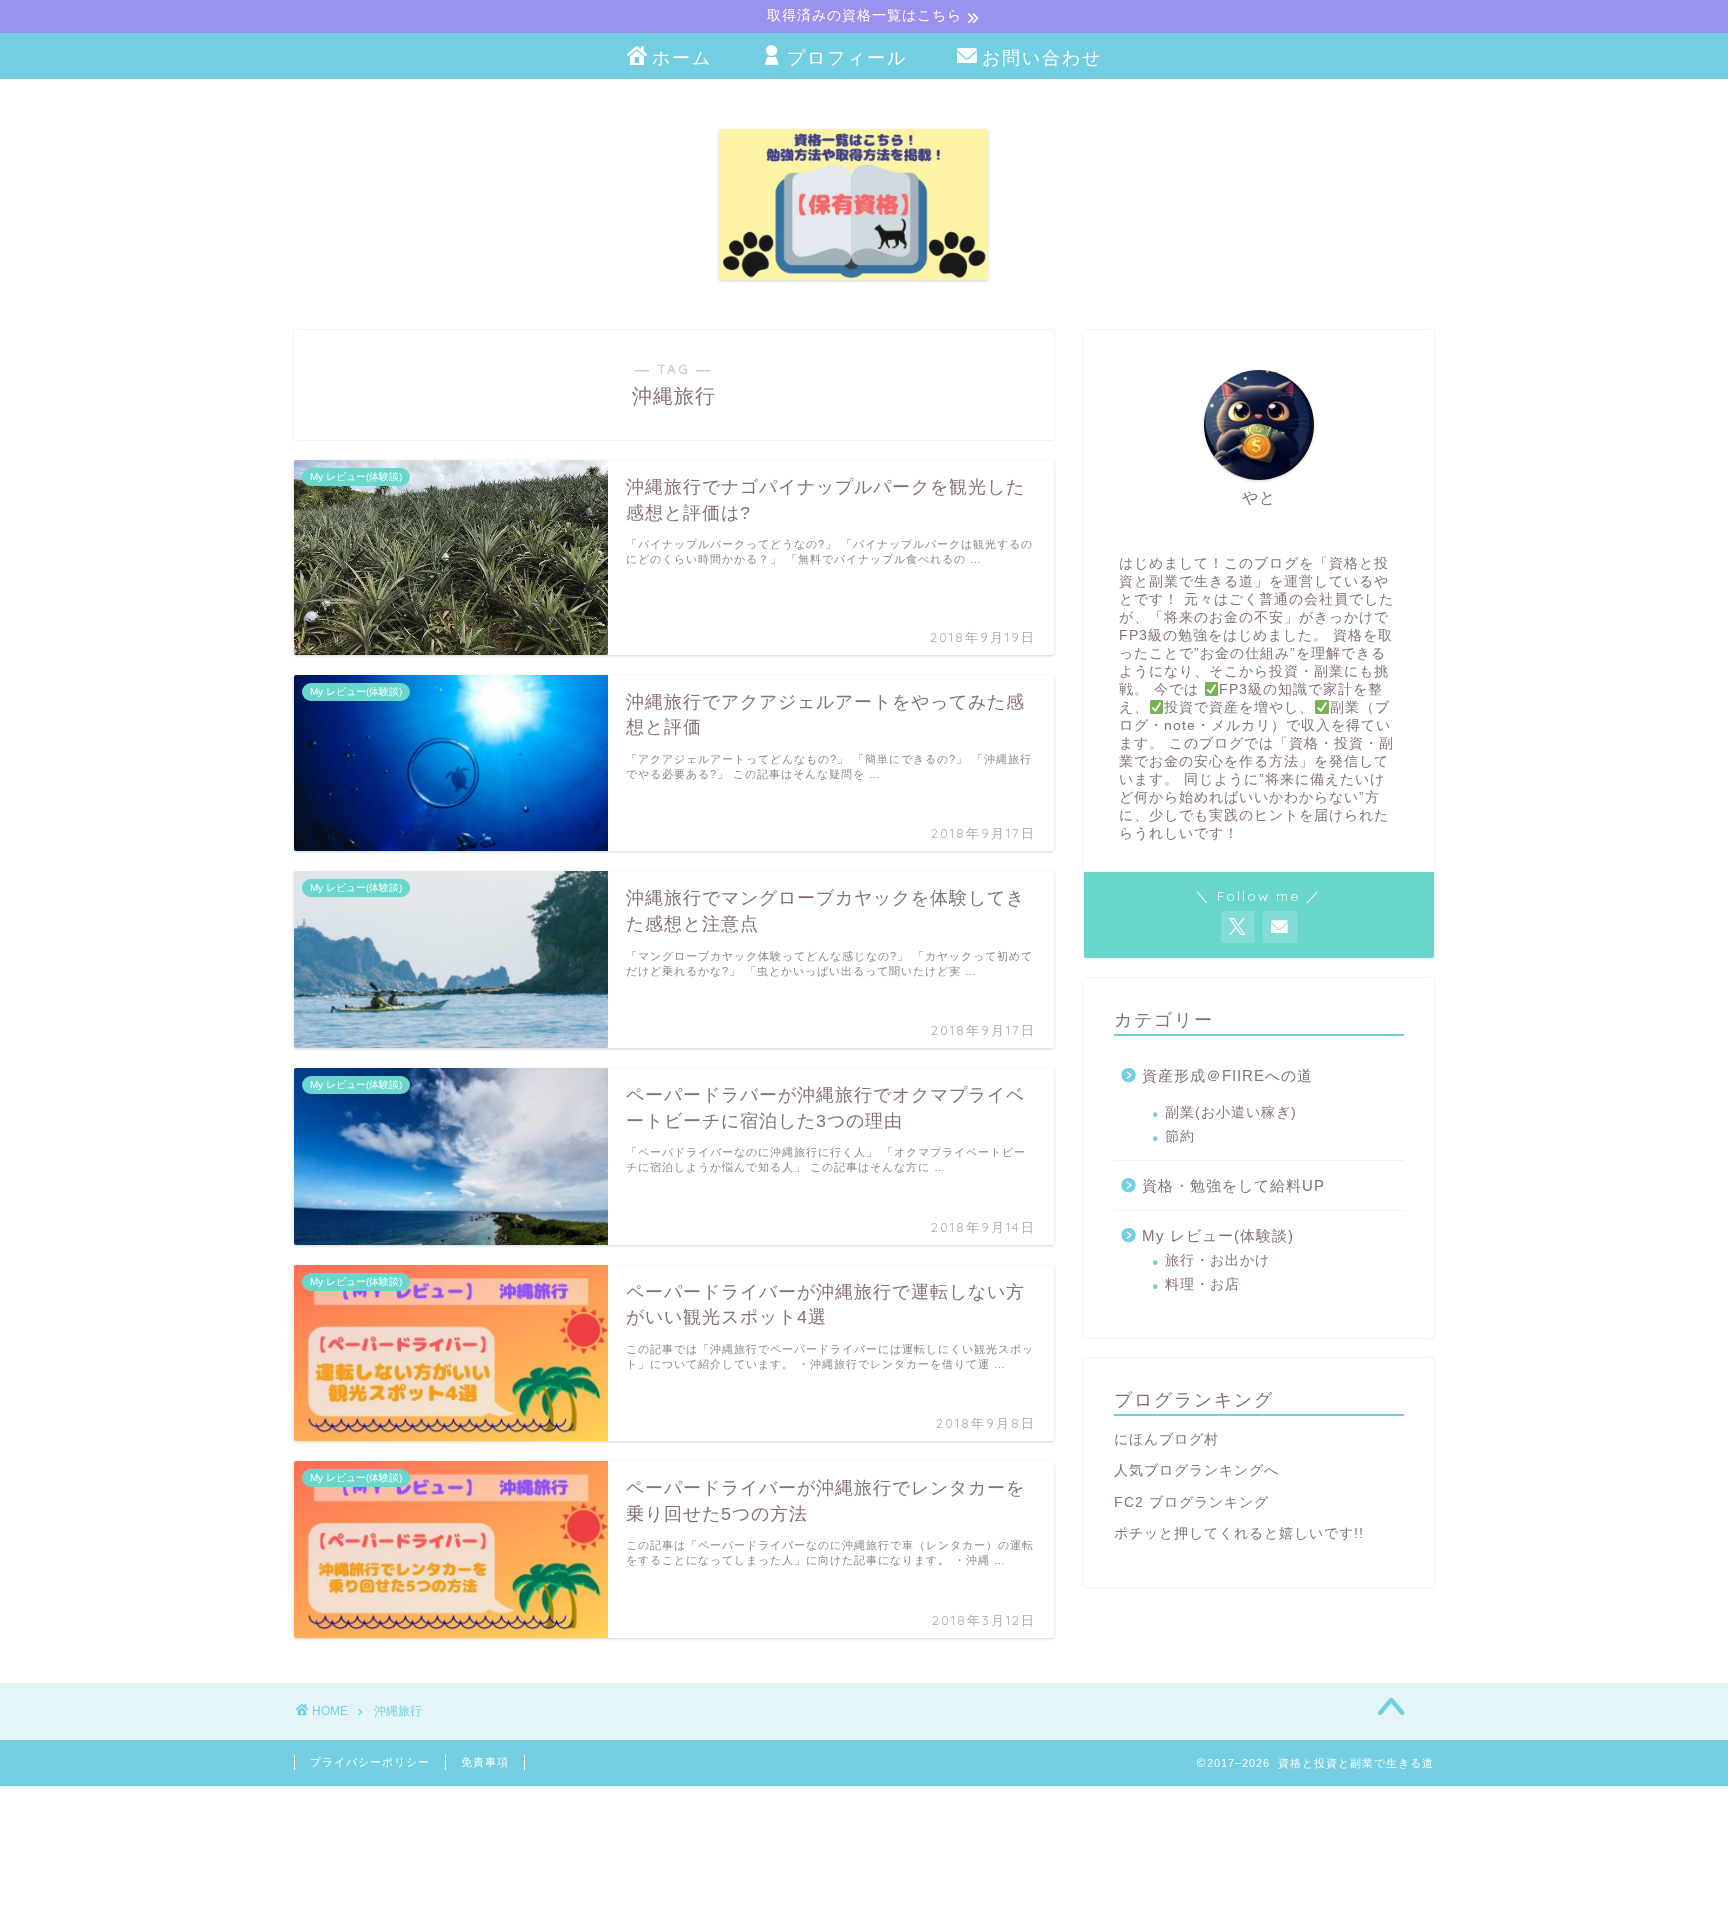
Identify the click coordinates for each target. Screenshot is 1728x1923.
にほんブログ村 (1166, 1439)
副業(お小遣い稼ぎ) (1231, 1112)
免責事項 (485, 1762)
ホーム (682, 57)
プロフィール (847, 57)
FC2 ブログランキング (1191, 1502)
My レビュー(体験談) (1218, 1235)
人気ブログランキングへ (1196, 1470)
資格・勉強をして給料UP (1233, 1185)
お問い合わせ (1042, 57)
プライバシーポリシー (370, 1762)
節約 (1180, 1136)
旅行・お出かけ (1217, 1260)
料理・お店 (1202, 1284)
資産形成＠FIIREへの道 (1227, 1075)
